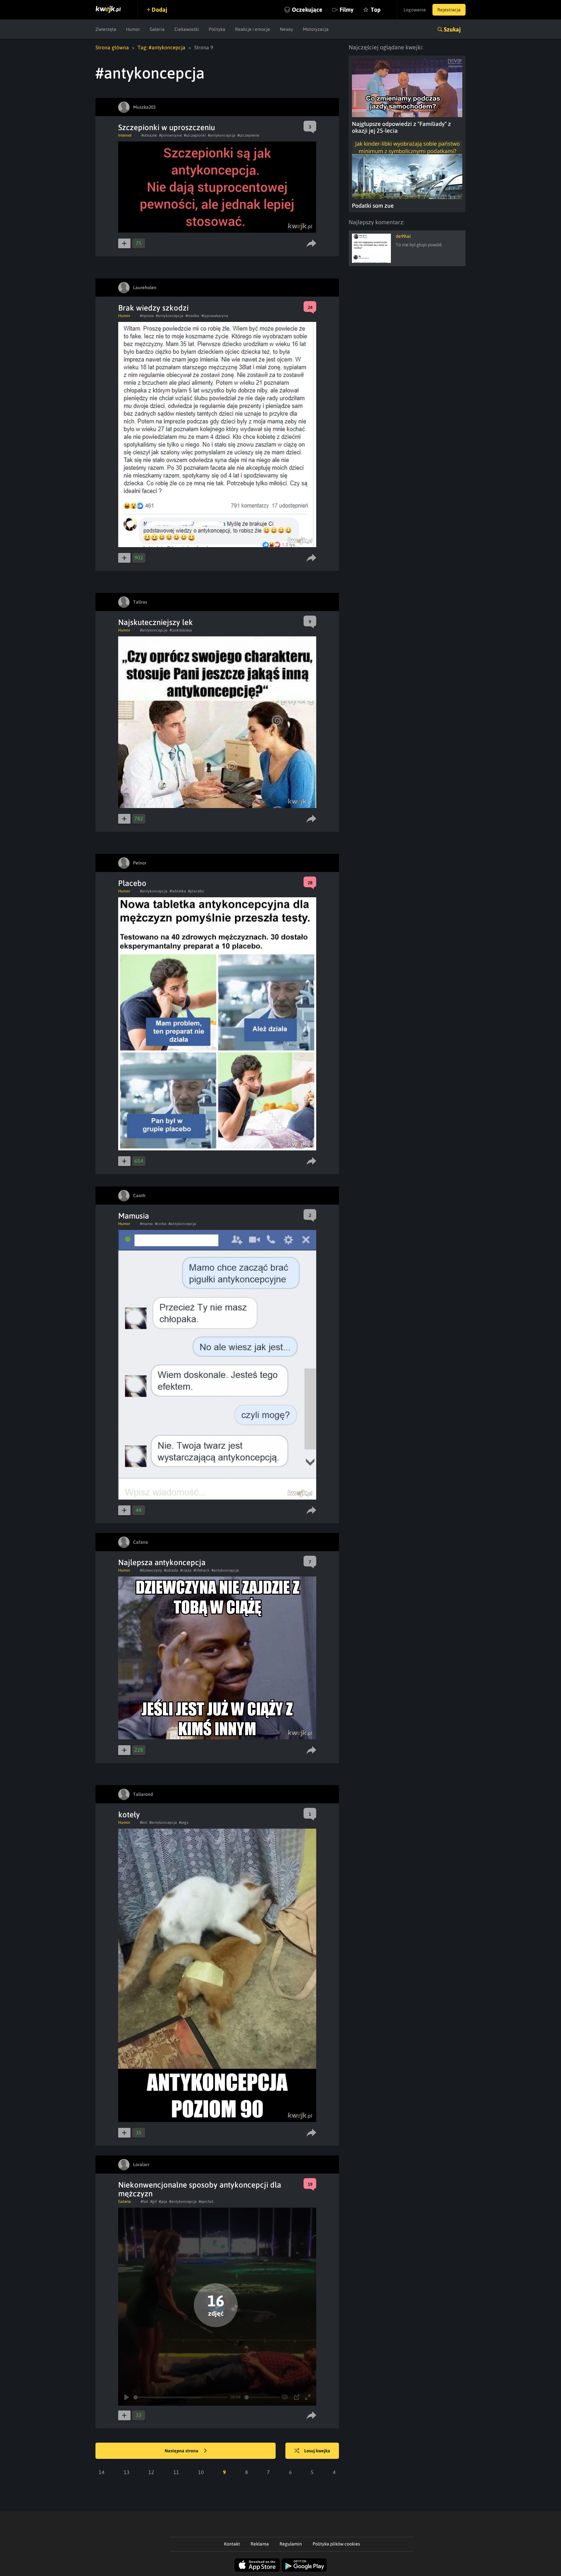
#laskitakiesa (181, 630)
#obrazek (149, 135)
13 (127, 2472)
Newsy (287, 29)
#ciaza (186, 1570)
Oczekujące (307, 10)
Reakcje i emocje (253, 29)
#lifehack (201, 1570)
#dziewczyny (151, 1570)
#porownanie (170, 135)
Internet (125, 135)
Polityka (217, 29)
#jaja (163, 2202)
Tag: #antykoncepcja (162, 47)
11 (176, 2472)
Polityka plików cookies (336, 2544)
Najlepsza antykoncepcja (162, 1562)
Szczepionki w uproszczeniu (167, 127)
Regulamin (291, 2544)
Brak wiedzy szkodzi (153, 308)
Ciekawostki (187, 29)
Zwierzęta (106, 29)
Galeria (157, 29)
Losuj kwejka (317, 2451)
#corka (161, 1224)
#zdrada (171, 1570)
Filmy (347, 10)
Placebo (132, 883)
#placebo (196, 891)
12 (151, 2472)
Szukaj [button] (452, 29)
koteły (129, 1815)
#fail (144, 2202)
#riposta (147, 316)
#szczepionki (195, 135)
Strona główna (112, 47)
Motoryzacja (316, 29)
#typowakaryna (215, 316)
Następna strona (182, 2451)
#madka (192, 316)
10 (201, 2472)
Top (376, 10)
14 (102, 2472)
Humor (133, 29)
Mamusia (134, 1216)
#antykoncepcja (222, 135)
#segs (184, 1822)
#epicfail (206, 2202)
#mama (146, 1224)
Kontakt (232, 2544)
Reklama (260, 2544)
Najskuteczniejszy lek (156, 622)
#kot (144, 1822)
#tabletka (178, 891)
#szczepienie (248, 135)
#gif (154, 2202)
